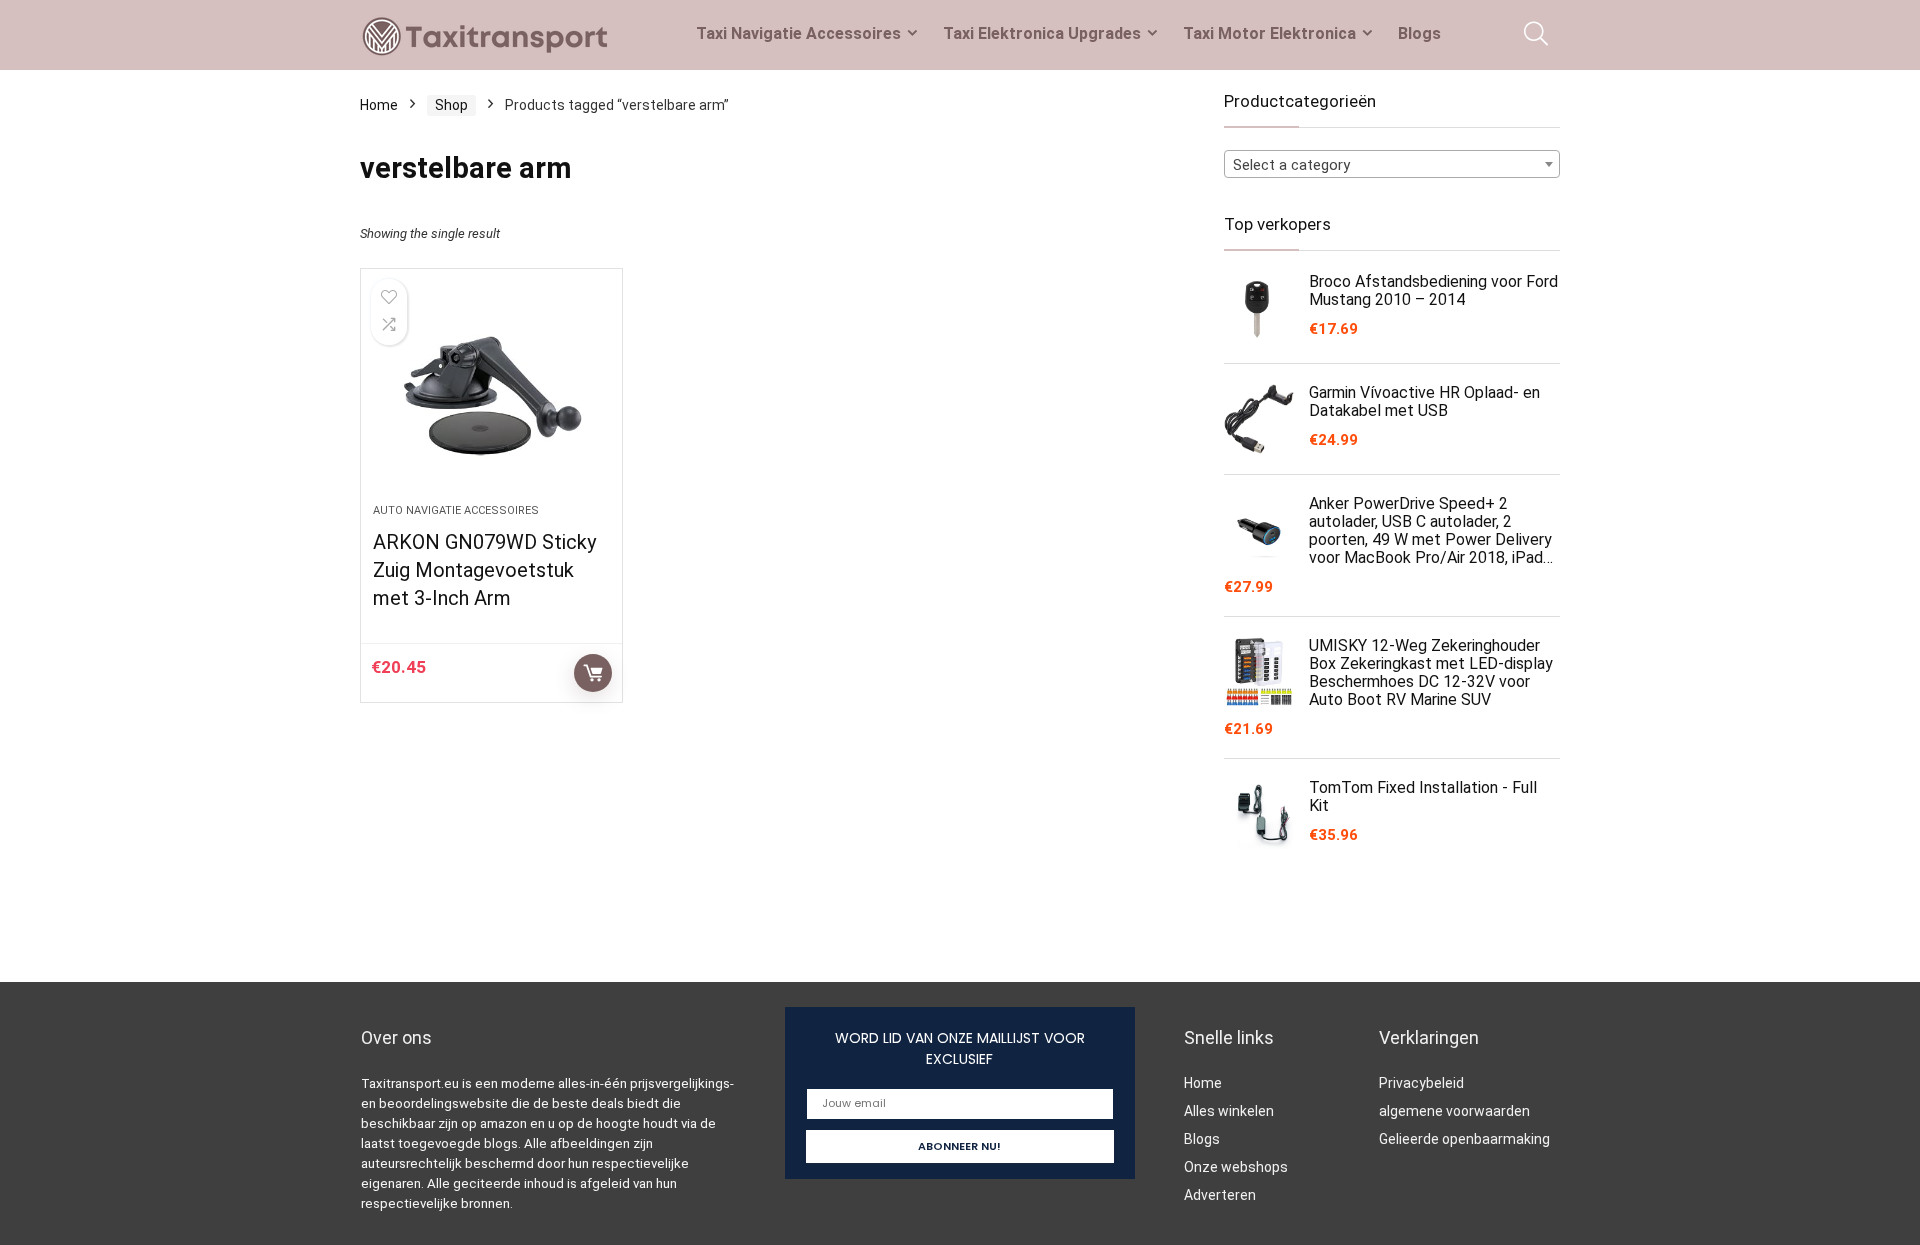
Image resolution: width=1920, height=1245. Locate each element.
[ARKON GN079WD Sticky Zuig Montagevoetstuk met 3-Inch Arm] (491, 396)
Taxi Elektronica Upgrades (1042, 33)
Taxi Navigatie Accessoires (798, 33)
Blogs (1419, 33)
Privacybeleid (1421, 1083)
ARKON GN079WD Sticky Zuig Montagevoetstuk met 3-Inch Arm (484, 570)
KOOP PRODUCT (593, 673)
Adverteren (1220, 1195)
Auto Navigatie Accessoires (456, 510)
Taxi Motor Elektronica (1269, 33)
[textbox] (1392, 165)
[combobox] (1392, 164)
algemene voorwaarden (1454, 1111)
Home (379, 105)
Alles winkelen (1229, 1111)
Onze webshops (1236, 1167)
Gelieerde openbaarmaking (1464, 1139)
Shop (451, 105)
